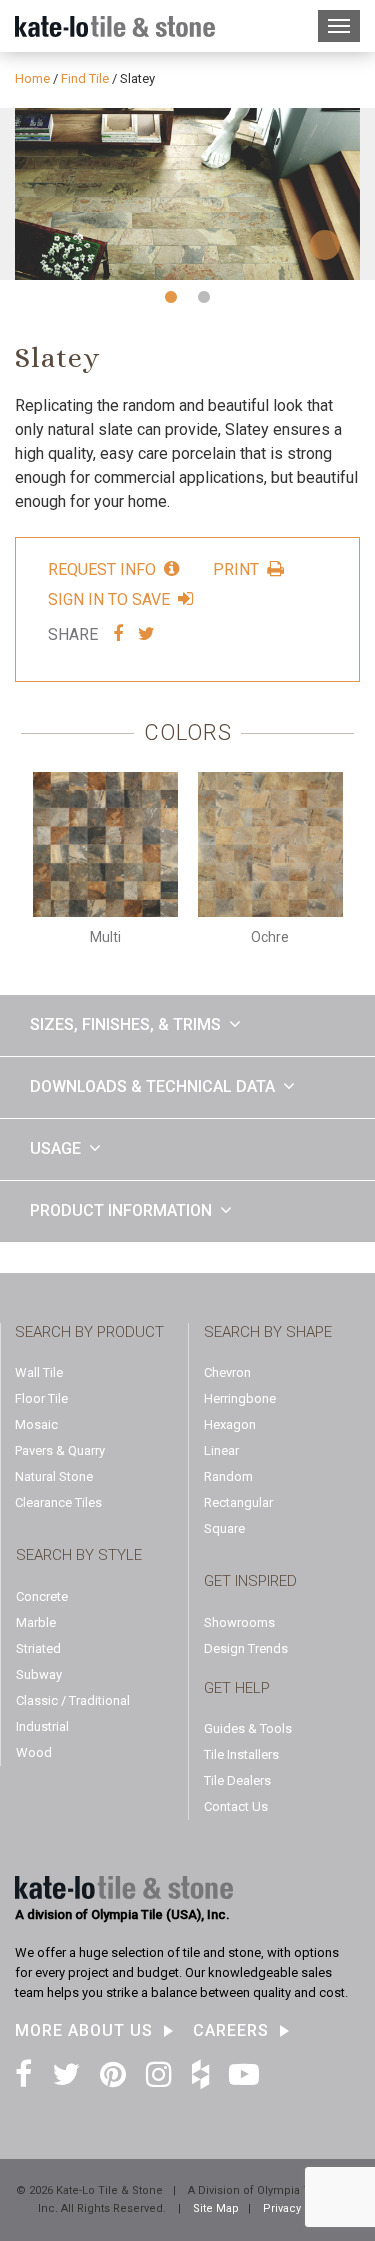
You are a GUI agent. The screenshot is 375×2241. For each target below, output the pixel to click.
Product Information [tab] (121, 1210)
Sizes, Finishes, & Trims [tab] (125, 1024)
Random (228, 1476)
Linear (221, 1450)
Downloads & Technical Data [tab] (152, 1086)
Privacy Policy (300, 2208)
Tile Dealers (237, 1780)
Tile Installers (241, 1754)
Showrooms (239, 1622)
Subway (39, 1674)
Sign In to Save (109, 599)
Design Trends (246, 1648)
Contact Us (236, 1806)
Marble (36, 1622)
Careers (231, 2031)
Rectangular (238, 1502)
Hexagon (230, 1424)
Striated (38, 1648)
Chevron (227, 1372)
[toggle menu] (339, 26)
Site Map (216, 2208)
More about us (84, 2031)
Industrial (42, 1726)
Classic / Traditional (73, 1700)
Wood (34, 1752)
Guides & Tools (248, 1728)
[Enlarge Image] (187, 194)
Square (224, 1528)
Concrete (42, 1596)
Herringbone (240, 1398)
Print (236, 569)
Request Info (102, 569)
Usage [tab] (55, 1148)
